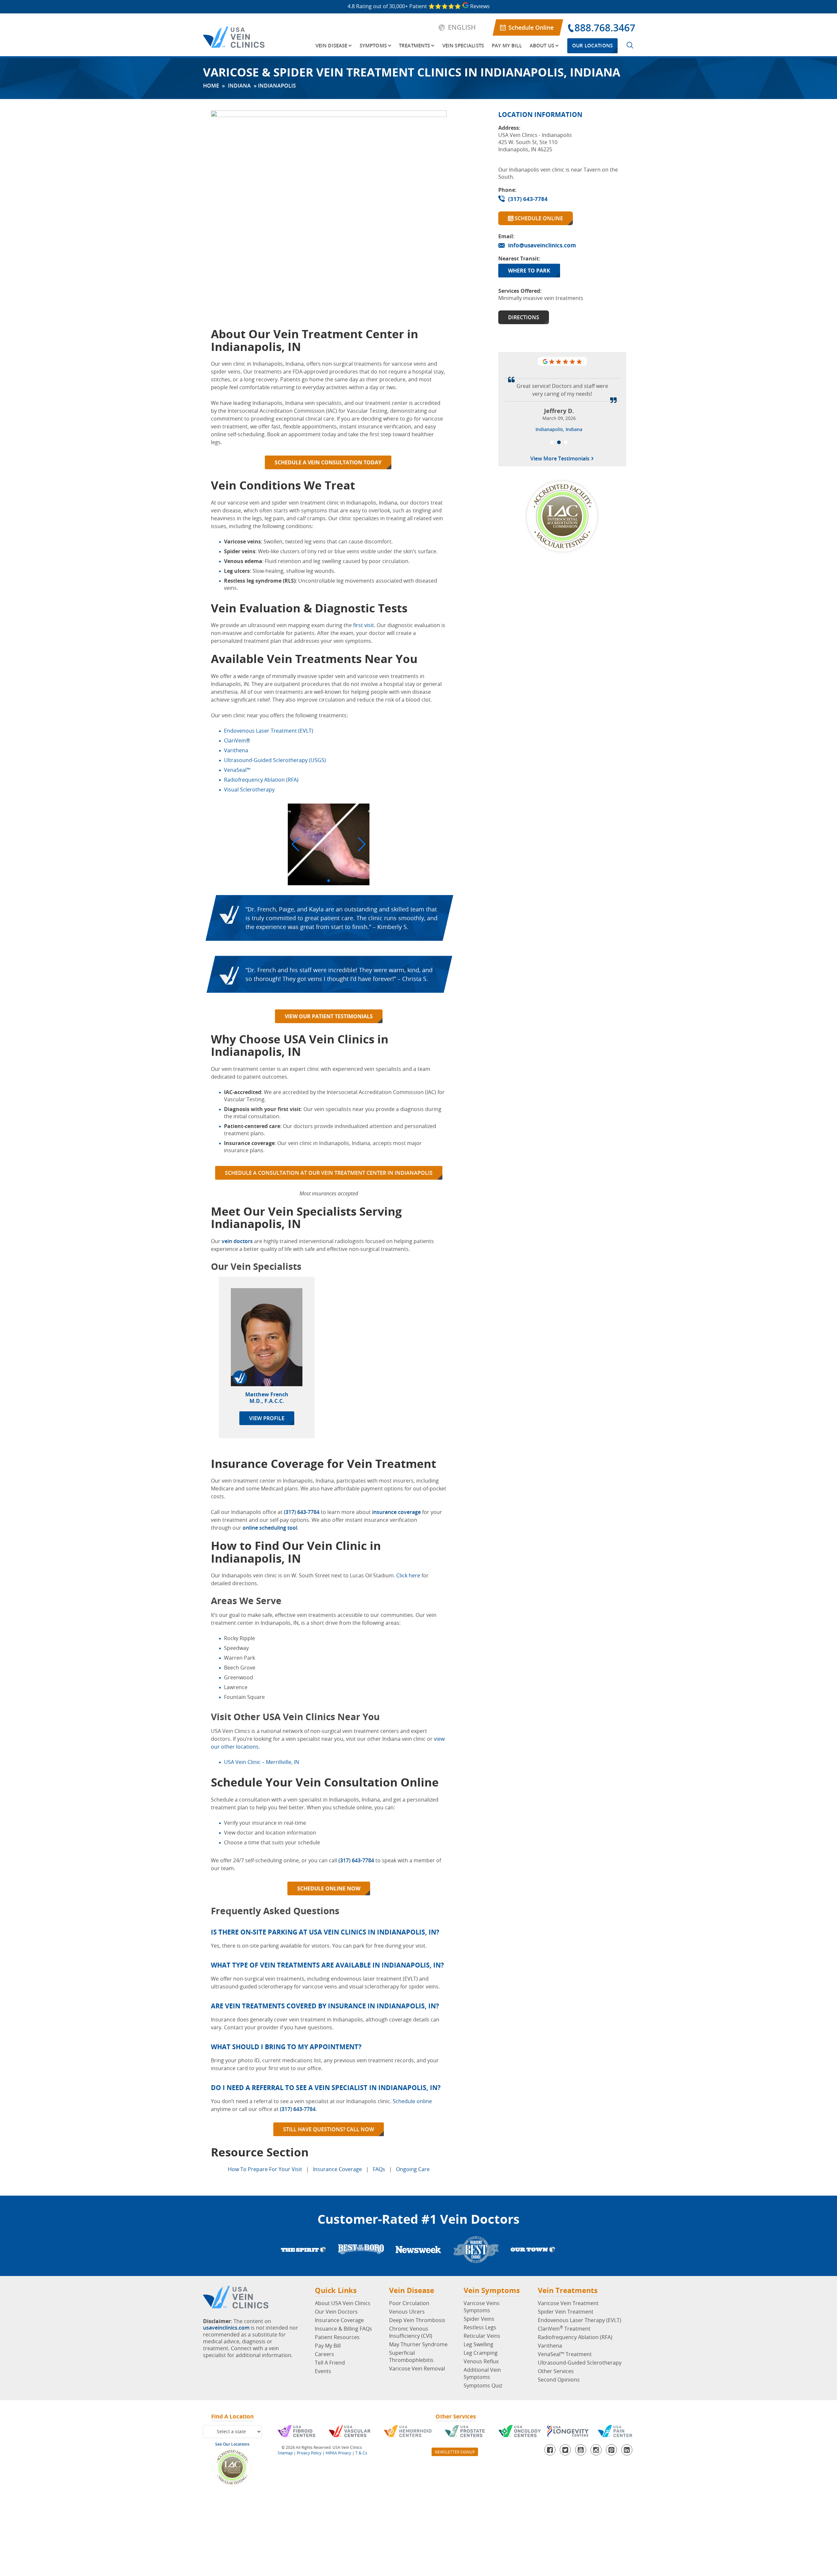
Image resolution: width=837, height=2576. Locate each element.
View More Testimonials (561, 553)
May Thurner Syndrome (418, 2344)
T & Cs (361, 2453)
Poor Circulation (409, 2303)
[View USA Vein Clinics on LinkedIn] (627, 2450)
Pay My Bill (507, 46)
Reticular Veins (482, 2336)
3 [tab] (566, 536)
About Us (542, 46)
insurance (384, 1512)
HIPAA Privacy (338, 2453)
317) (345, 1860)
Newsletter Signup (455, 2452)
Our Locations (592, 46)
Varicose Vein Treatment (568, 2303)
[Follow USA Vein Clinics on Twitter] (565, 2450)
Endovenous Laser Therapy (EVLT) (580, 2320)
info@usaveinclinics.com (542, 245)
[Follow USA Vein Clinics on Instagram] (596, 2450)
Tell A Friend (330, 2363)
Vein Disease (332, 46)
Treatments (415, 46)
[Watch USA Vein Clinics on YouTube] (581, 2450)
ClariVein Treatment (564, 2329)
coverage (409, 1512)
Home (211, 86)
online (250, 1528)
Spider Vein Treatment (566, 2312)
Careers (325, 2354)
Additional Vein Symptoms (482, 2373)
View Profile (267, 1418)
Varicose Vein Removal (417, 2368)
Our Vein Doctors (336, 2312)
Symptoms (373, 46)
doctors (242, 1241)
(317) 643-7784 (302, 1512)
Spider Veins (479, 2319)
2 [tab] (559, 536)
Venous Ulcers (407, 2312)
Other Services (556, 2371)
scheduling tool (278, 1528)
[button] (295, 844)
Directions (524, 317)
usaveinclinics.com (226, 2328)
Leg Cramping (481, 2353)
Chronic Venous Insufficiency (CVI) (411, 2332)
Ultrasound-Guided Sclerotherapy (580, 2363)
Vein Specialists (463, 46)
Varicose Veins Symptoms (482, 2307)
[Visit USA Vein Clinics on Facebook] (550, 2450)
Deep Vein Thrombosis (417, 2320)
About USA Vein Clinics (343, 2303)
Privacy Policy (309, 2453)
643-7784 (363, 1860)
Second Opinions (559, 2380)
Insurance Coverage (339, 2320)
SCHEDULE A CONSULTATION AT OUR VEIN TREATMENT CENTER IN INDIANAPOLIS (329, 1173)
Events (323, 2371)
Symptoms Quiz (483, 2385)
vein (227, 1241)
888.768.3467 (605, 28)
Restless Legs (480, 2327)
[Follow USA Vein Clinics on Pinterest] (611, 2450)
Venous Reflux (481, 2361)
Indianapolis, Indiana (559, 523)
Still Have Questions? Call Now (329, 2129)
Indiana (239, 86)
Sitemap (285, 2453)
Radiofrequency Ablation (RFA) (575, 2337)
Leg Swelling (478, 2344)
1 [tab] (552, 536)
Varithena (550, 2346)
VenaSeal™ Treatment (565, 2354)
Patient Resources (337, 2337)
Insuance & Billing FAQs (343, 2329)
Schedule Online (531, 27)
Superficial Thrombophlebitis (411, 2356)
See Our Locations (232, 2444)
